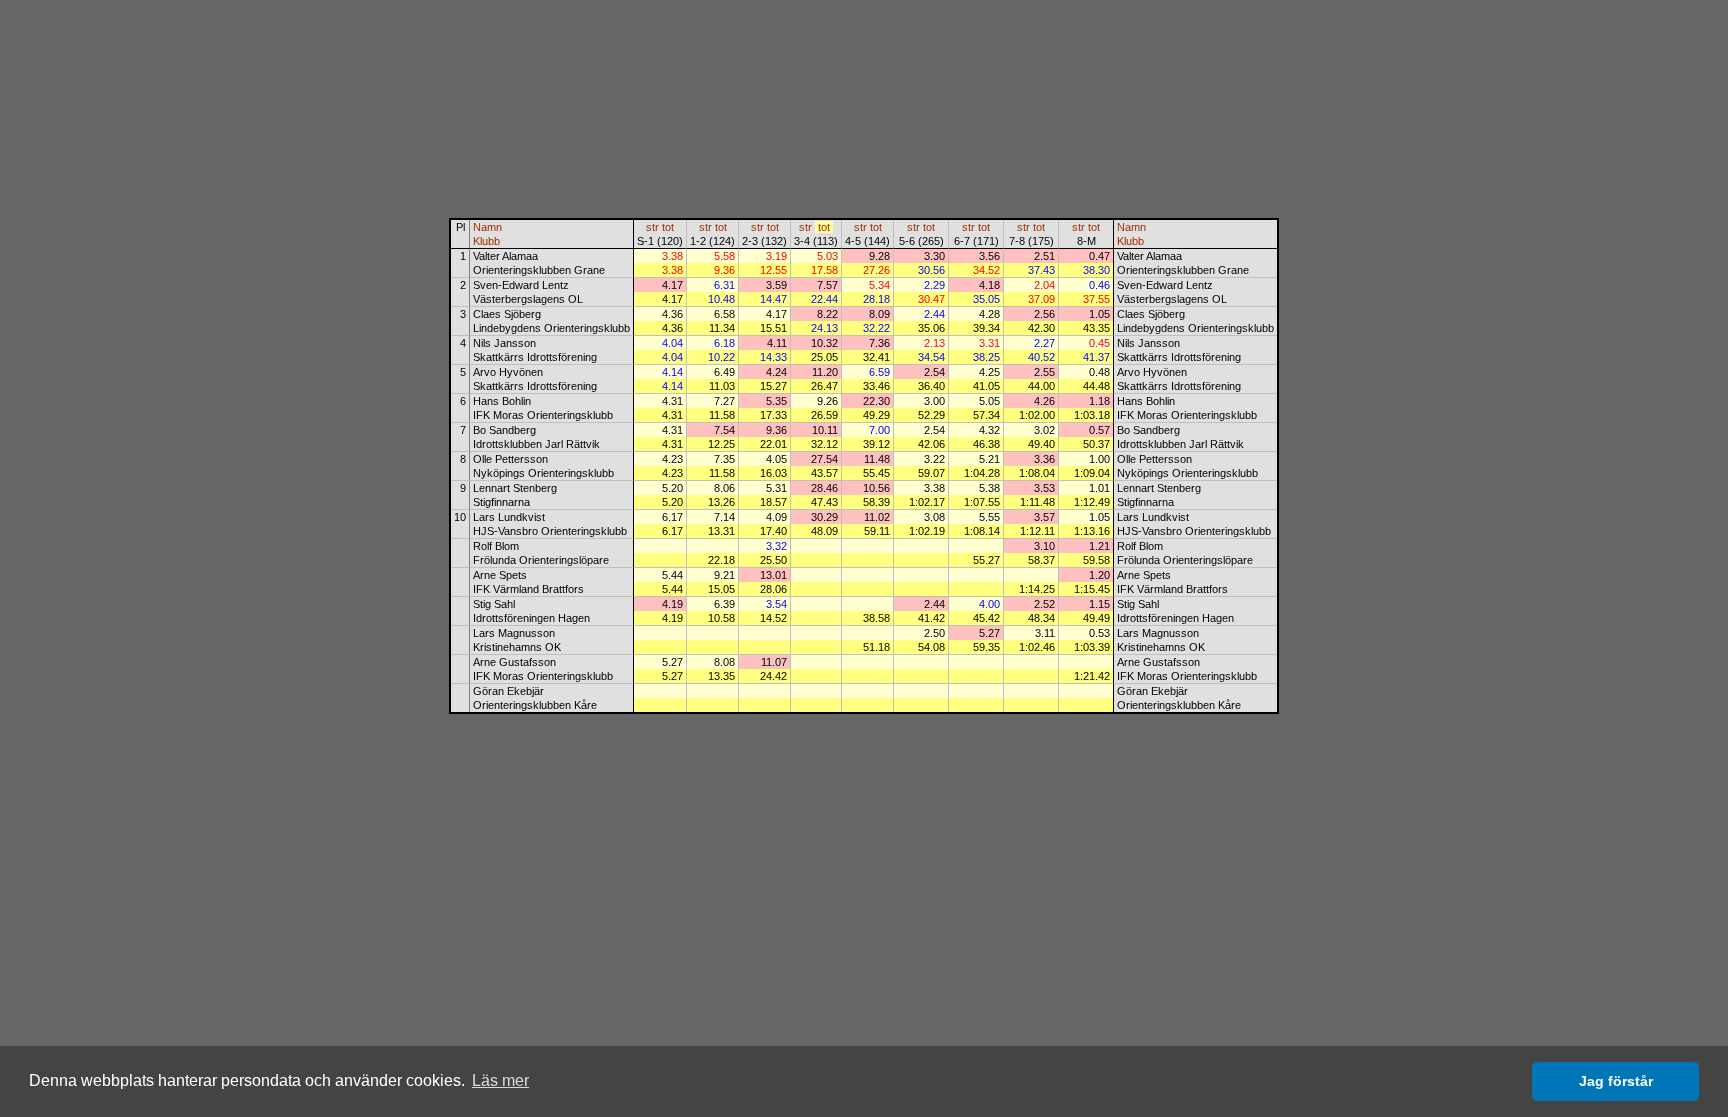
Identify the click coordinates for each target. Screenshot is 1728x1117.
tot (668, 227)
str (652, 227)
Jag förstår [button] (1616, 1081)
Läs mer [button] (500, 1080)
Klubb (486, 241)
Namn (487, 227)
